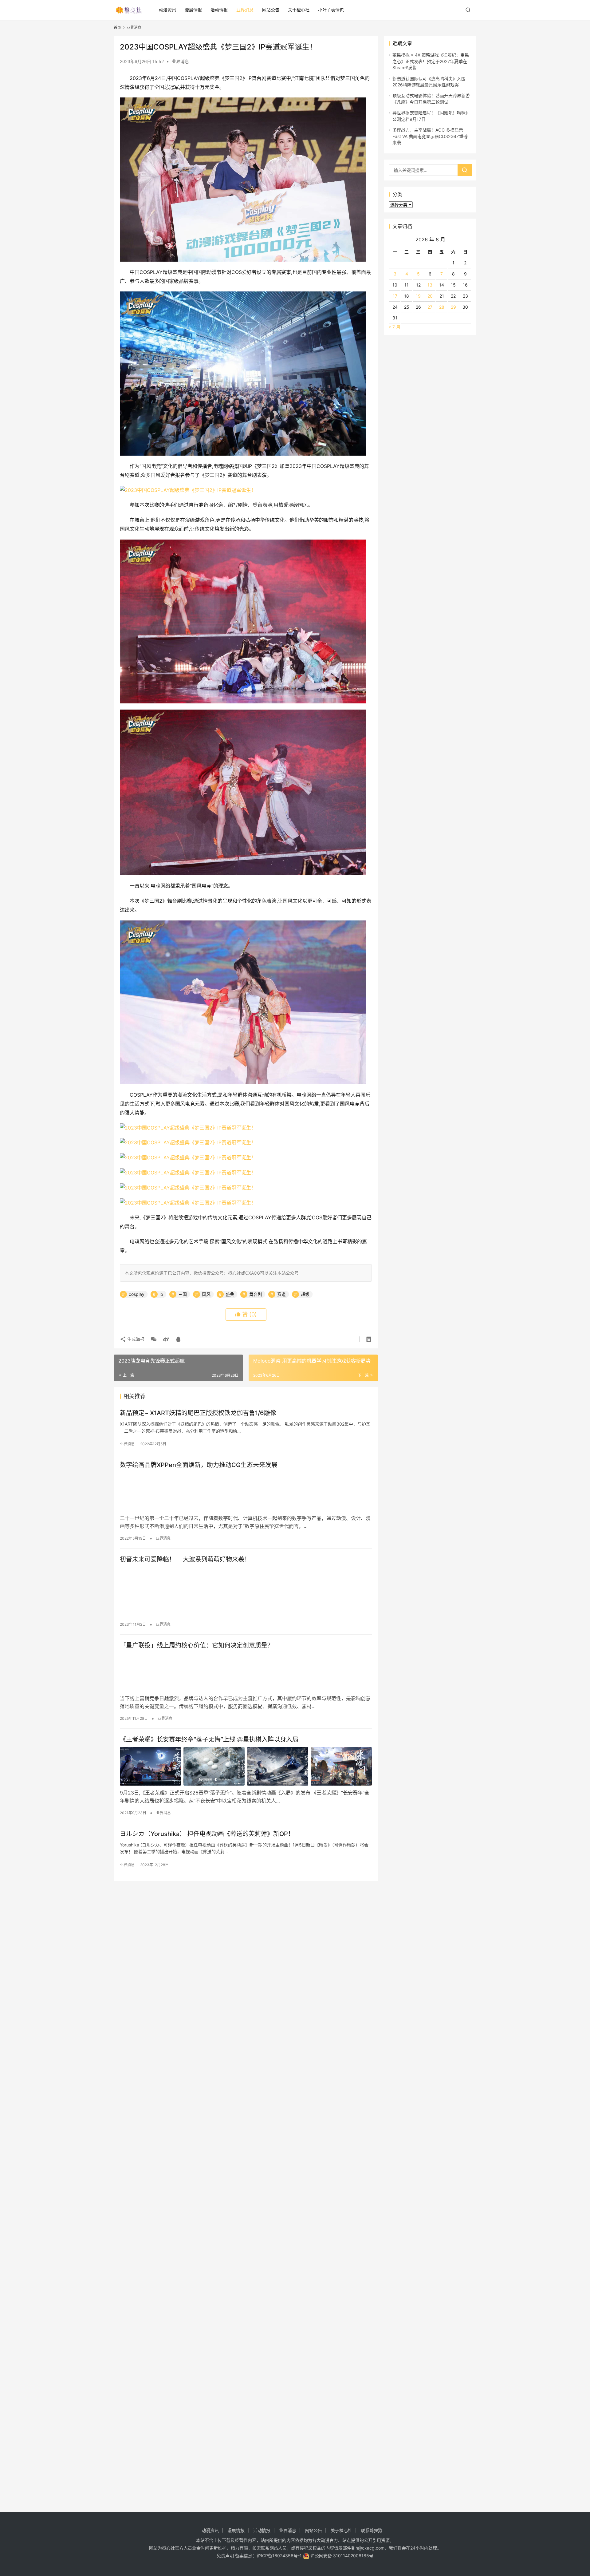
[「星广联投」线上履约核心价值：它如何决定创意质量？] (246, 1672)
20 (430, 296)
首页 (117, 28)
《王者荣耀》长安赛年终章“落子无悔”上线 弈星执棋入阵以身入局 (209, 1739)
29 (453, 307)
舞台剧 (256, 1294)
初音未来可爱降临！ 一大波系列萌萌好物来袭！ (185, 1559)
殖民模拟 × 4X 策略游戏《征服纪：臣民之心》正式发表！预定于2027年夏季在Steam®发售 (431, 61)
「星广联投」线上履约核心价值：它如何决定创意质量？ (197, 1645)
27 (430, 307)
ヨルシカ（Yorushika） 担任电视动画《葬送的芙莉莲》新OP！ (207, 1834)
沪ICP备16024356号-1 (279, 2556)
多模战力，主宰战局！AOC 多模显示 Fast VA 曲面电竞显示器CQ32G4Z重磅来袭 (430, 136)
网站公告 (271, 10)
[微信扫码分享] (154, 1339)
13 (430, 285)
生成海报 (135, 1339)
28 (442, 307)
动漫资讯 (167, 10)
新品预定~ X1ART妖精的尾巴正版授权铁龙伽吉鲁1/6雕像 (198, 1413)
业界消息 (245, 10)
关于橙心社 (299, 10)
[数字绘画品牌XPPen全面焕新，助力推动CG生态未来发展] (246, 1492)
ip (161, 1294)
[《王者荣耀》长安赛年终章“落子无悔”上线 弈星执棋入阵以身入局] (246, 1766)
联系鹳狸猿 (372, 2530)
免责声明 (225, 2556)
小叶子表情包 (331, 10)
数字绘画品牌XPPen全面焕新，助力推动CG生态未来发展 (199, 1465)
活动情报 (219, 10)
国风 (206, 1294)
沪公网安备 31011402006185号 (341, 2556)
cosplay (137, 1294)
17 (395, 296)
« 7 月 (395, 327)
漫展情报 (193, 10)
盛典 (230, 1294)
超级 (305, 1294)
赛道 (281, 1294)
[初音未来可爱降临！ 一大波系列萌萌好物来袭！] (246, 1586)
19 (418, 296)
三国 (183, 1294)
